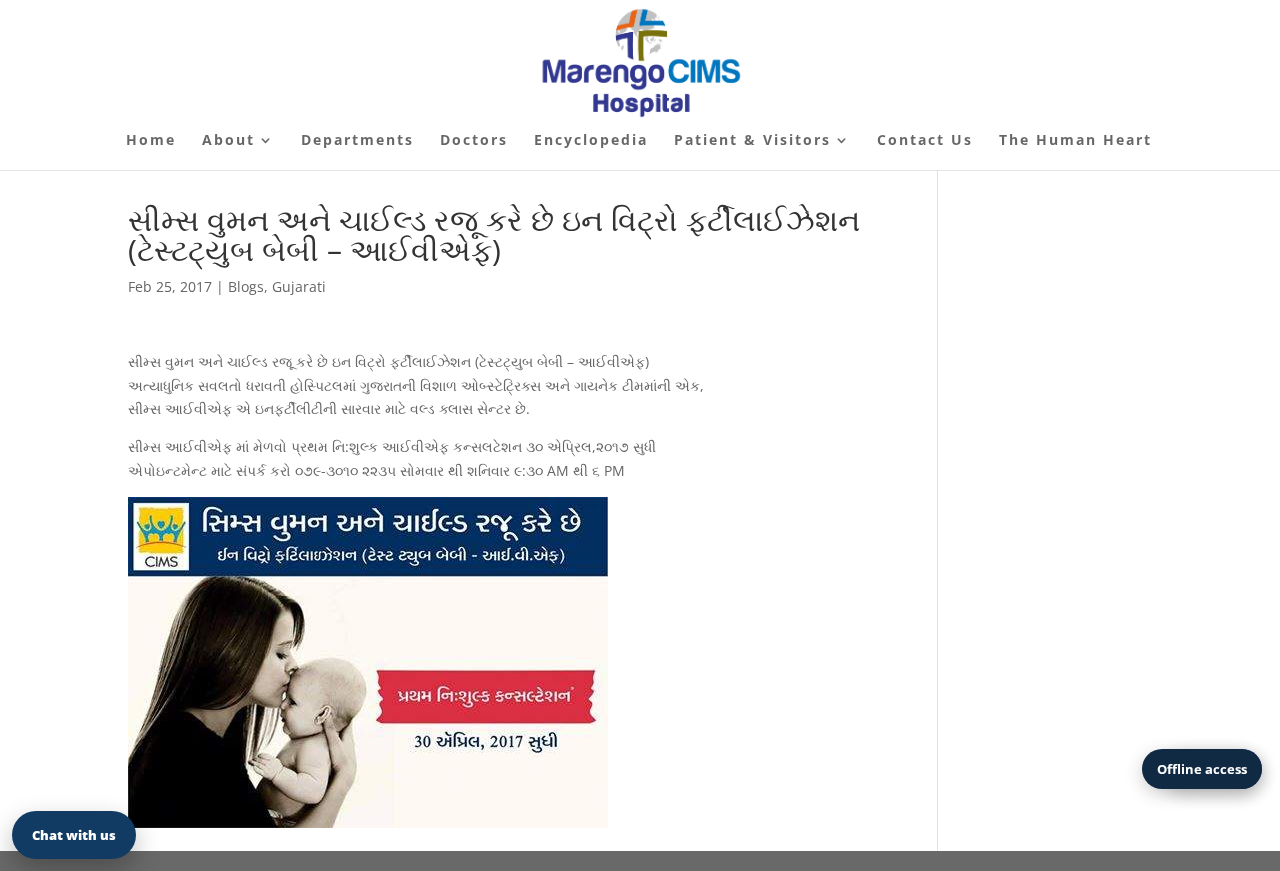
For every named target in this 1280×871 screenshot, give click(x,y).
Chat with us (74, 835)
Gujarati (299, 286)
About (228, 141)
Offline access (1202, 769)
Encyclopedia (591, 141)
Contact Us (925, 141)
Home (151, 141)
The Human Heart (1075, 141)
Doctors (474, 141)
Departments (357, 141)
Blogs (246, 286)
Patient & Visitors (752, 141)
